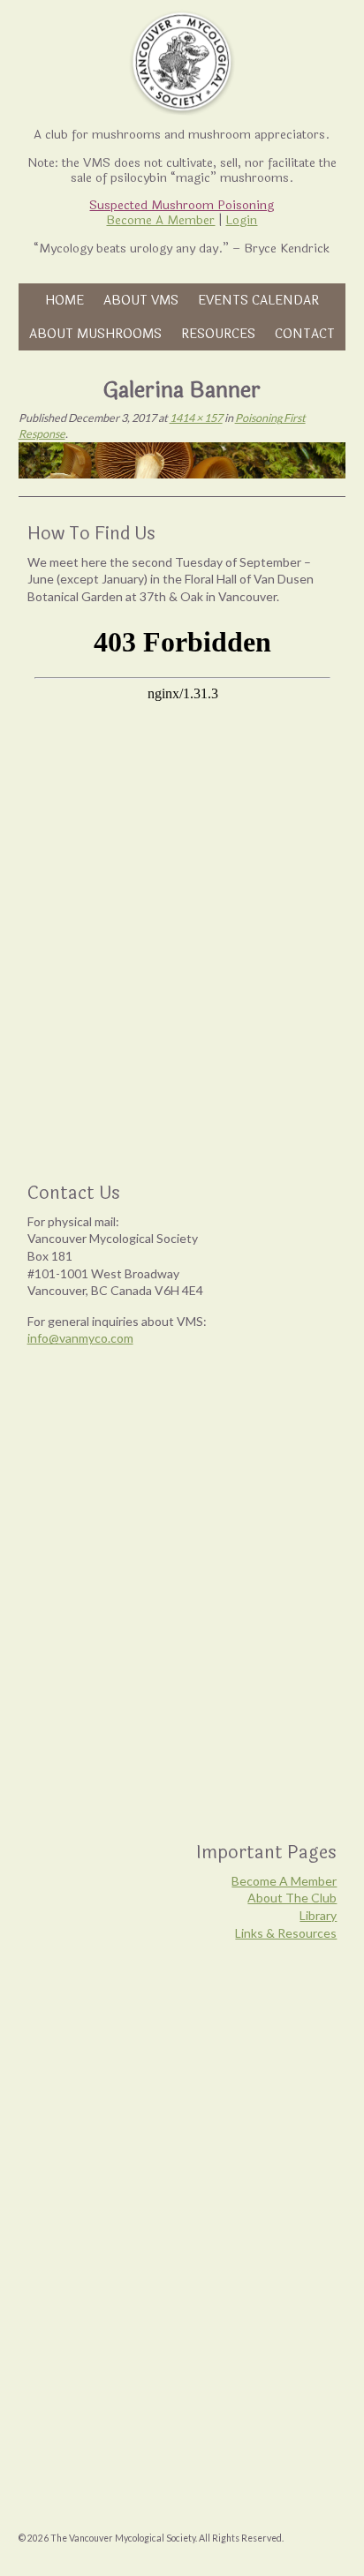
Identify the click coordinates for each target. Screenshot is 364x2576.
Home (64, 300)
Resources (218, 334)
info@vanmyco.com (80, 1338)
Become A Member (160, 220)
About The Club (292, 1898)
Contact (305, 334)
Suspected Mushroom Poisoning (182, 205)
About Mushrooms (95, 334)
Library (318, 1915)
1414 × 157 (196, 418)
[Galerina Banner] (182, 460)
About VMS (141, 300)
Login (241, 220)
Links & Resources (286, 1933)
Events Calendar (258, 300)
